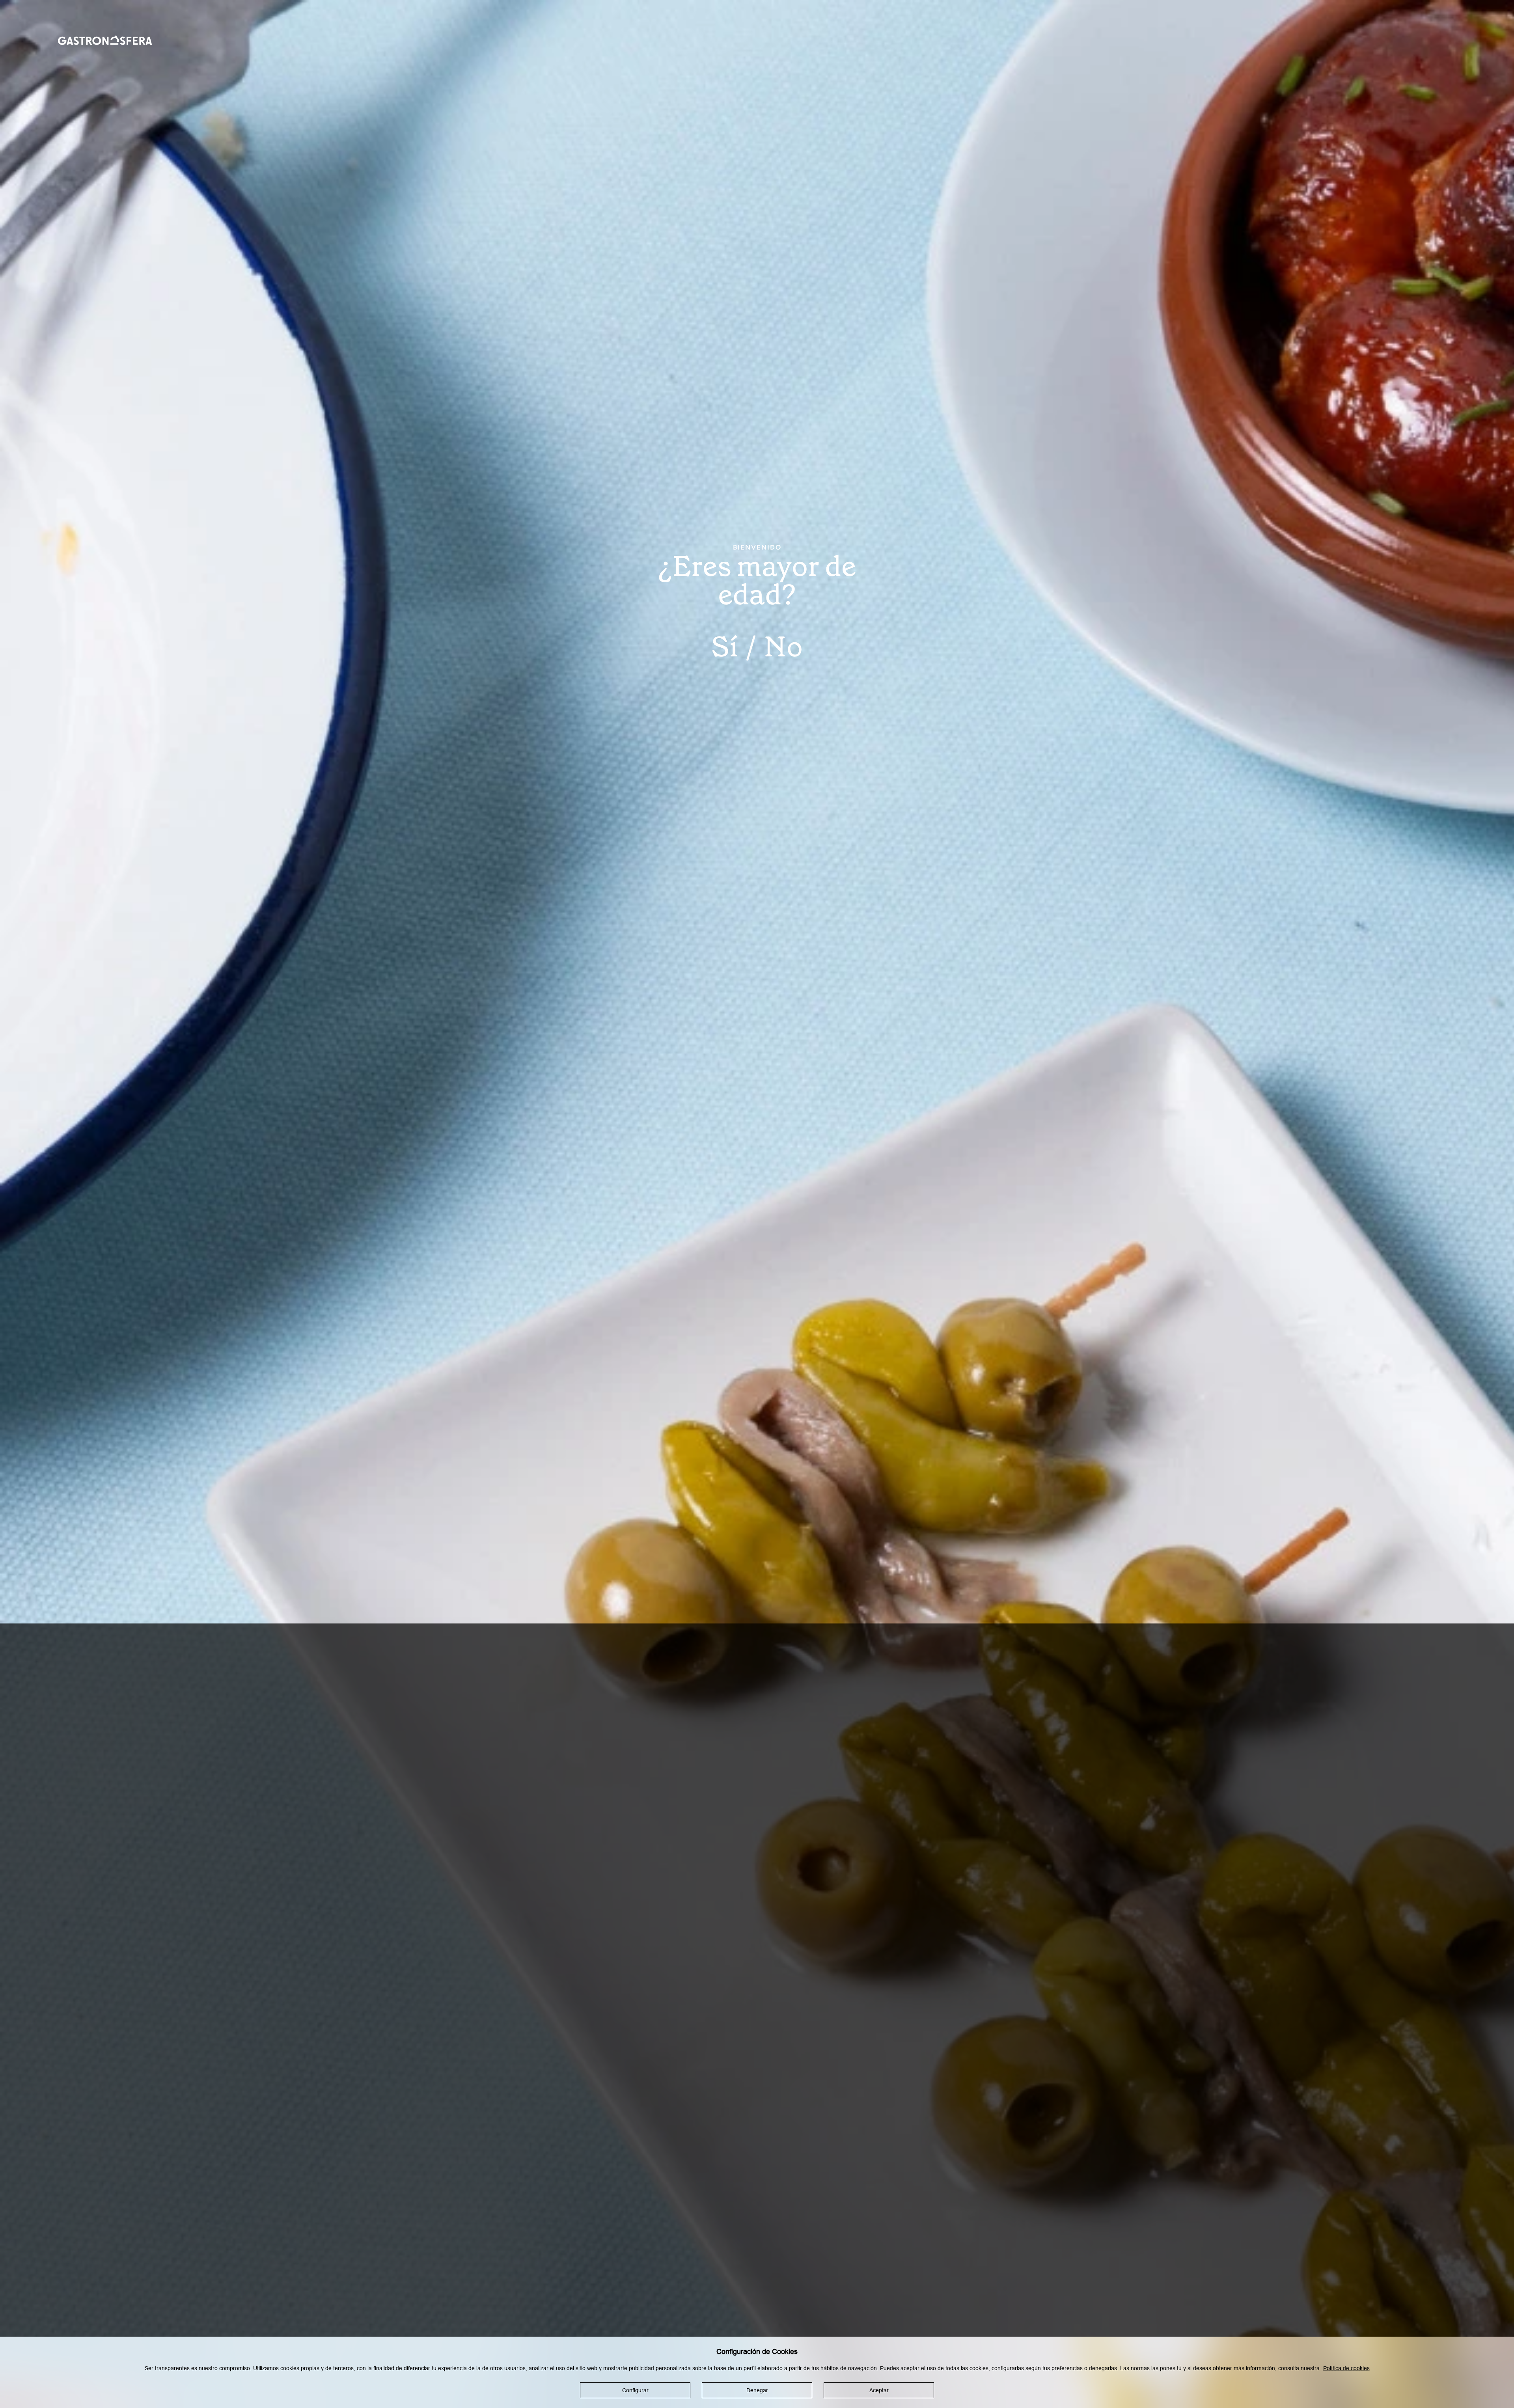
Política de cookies (1346, 2368)
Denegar (757, 2390)
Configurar (635, 2390)
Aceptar (879, 2390)
